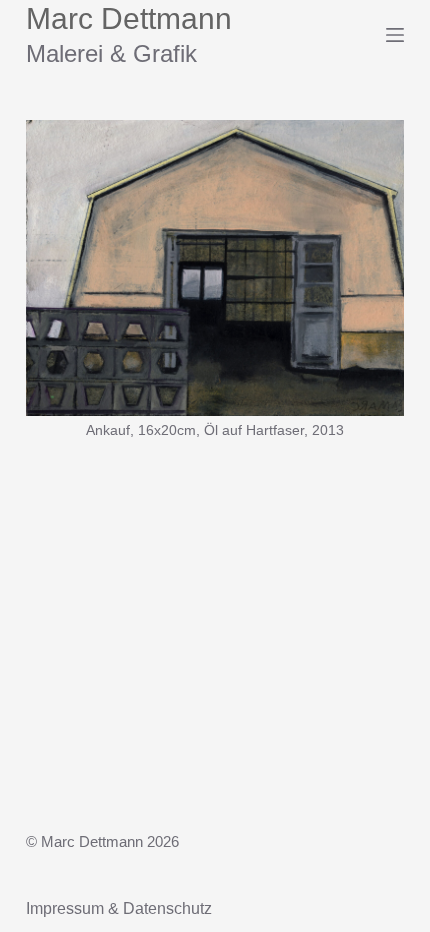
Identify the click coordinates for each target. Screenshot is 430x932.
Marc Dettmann (129, 18)
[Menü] (395, 35)
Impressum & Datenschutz (119, 908)
